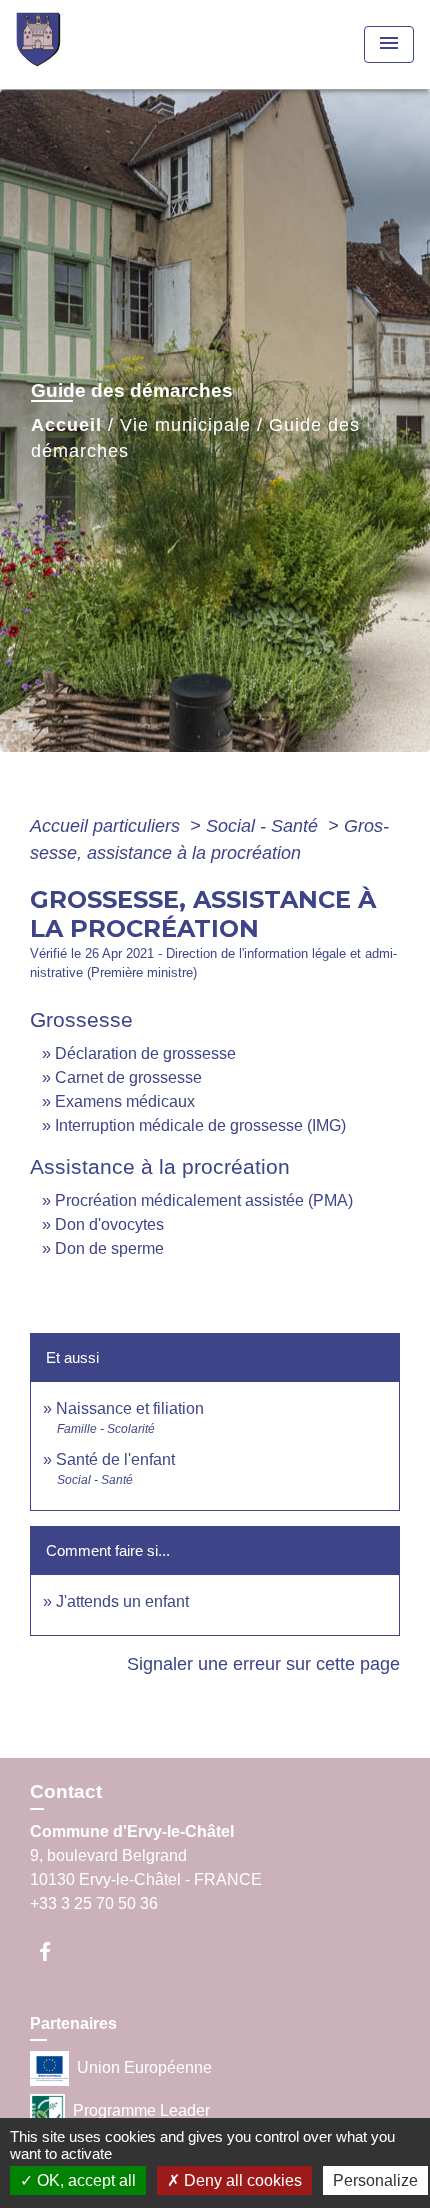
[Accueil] (91, 44)
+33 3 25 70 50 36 (94, 1903)
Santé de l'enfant (115, 1459)
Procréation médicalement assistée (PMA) (204, 1200)
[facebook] (54, 1951)
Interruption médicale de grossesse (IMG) (200, 1125)
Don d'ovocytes (109, 1224)
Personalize (375, 2180)
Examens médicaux (125, 1101)
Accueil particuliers (107, 826)
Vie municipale (185, 425)
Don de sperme (109, 1248)
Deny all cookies (241, 2180)
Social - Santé (264, 826)
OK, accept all (84, 2180)
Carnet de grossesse (128, 1077)
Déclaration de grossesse (145, 1053)
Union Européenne (144, 2066)
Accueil (66, 425)
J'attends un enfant (122, 1601)
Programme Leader (141, 2109)
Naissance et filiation (130, 1408)
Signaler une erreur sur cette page (263, 1664)
